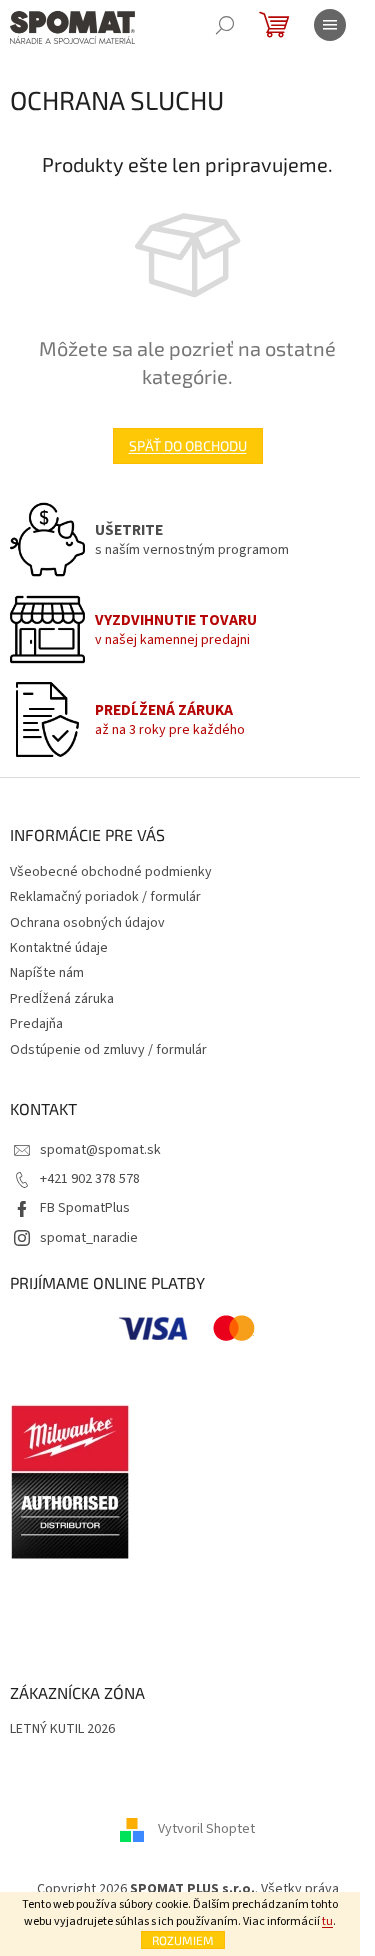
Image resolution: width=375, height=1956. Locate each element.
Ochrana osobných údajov (87, 923)
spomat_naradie (89, 1238)
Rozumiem (183, 1940)
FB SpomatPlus (85, 1208)
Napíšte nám (47, 973)
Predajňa (36, 1024)
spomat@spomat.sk (100, 1150)
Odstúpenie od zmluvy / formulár (108, 1050)
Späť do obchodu (188, 445)
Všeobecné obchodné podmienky (111, 872)
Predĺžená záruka (62, 999)
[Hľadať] (225, 25)
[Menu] (330, 25)
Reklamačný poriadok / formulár (105, 897)
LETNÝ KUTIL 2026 (62, 1729)
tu (327, 1921)
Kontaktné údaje (59, 948)
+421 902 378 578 (90, 1179)
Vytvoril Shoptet (206, 1829)
